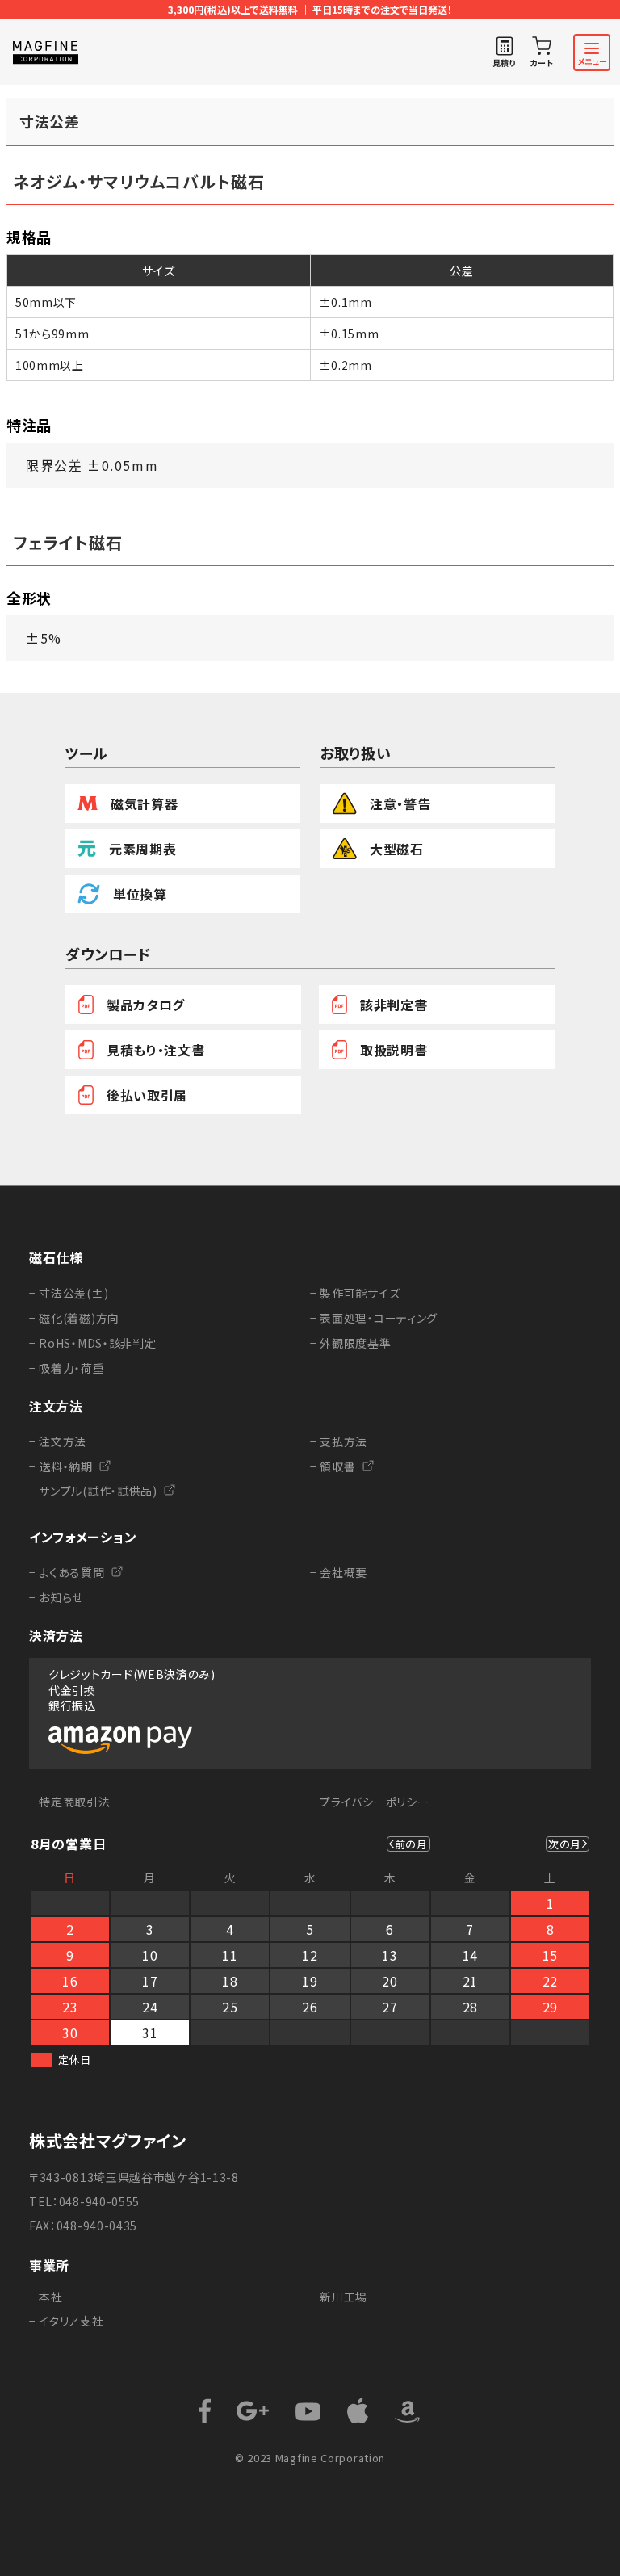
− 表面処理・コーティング (374, 1318)
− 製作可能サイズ (355, 1293)
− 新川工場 (339, 2297)
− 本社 (46, 2297)
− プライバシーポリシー (369, 1802)
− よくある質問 (67, 1572)
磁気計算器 (145, 803)
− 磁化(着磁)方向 (74, 1318)
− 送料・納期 (61, 1466)
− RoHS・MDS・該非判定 (93, 1343)
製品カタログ (146, 1005)
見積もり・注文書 (156, 1050)
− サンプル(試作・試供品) (93, 1491)
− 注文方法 (58, 1441)
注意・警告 (400, 803)
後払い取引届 (147, 1095)
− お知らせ (56, 1597)
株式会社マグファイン (108, 2141)
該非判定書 (394, 1005)
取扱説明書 (394, 1050)
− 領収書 (333, 1466)
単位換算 (140, 894)
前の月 (411, 1844)
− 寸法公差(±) (69, 1293)
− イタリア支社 (67, 2321)
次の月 (565, 1844)
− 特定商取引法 (70, 1802)
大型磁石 (397, 849)
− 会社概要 (339, 1572)
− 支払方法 (339, 1441)
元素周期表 (143, 849)
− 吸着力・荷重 (67, 1368)
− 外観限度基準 (351, 1343)
